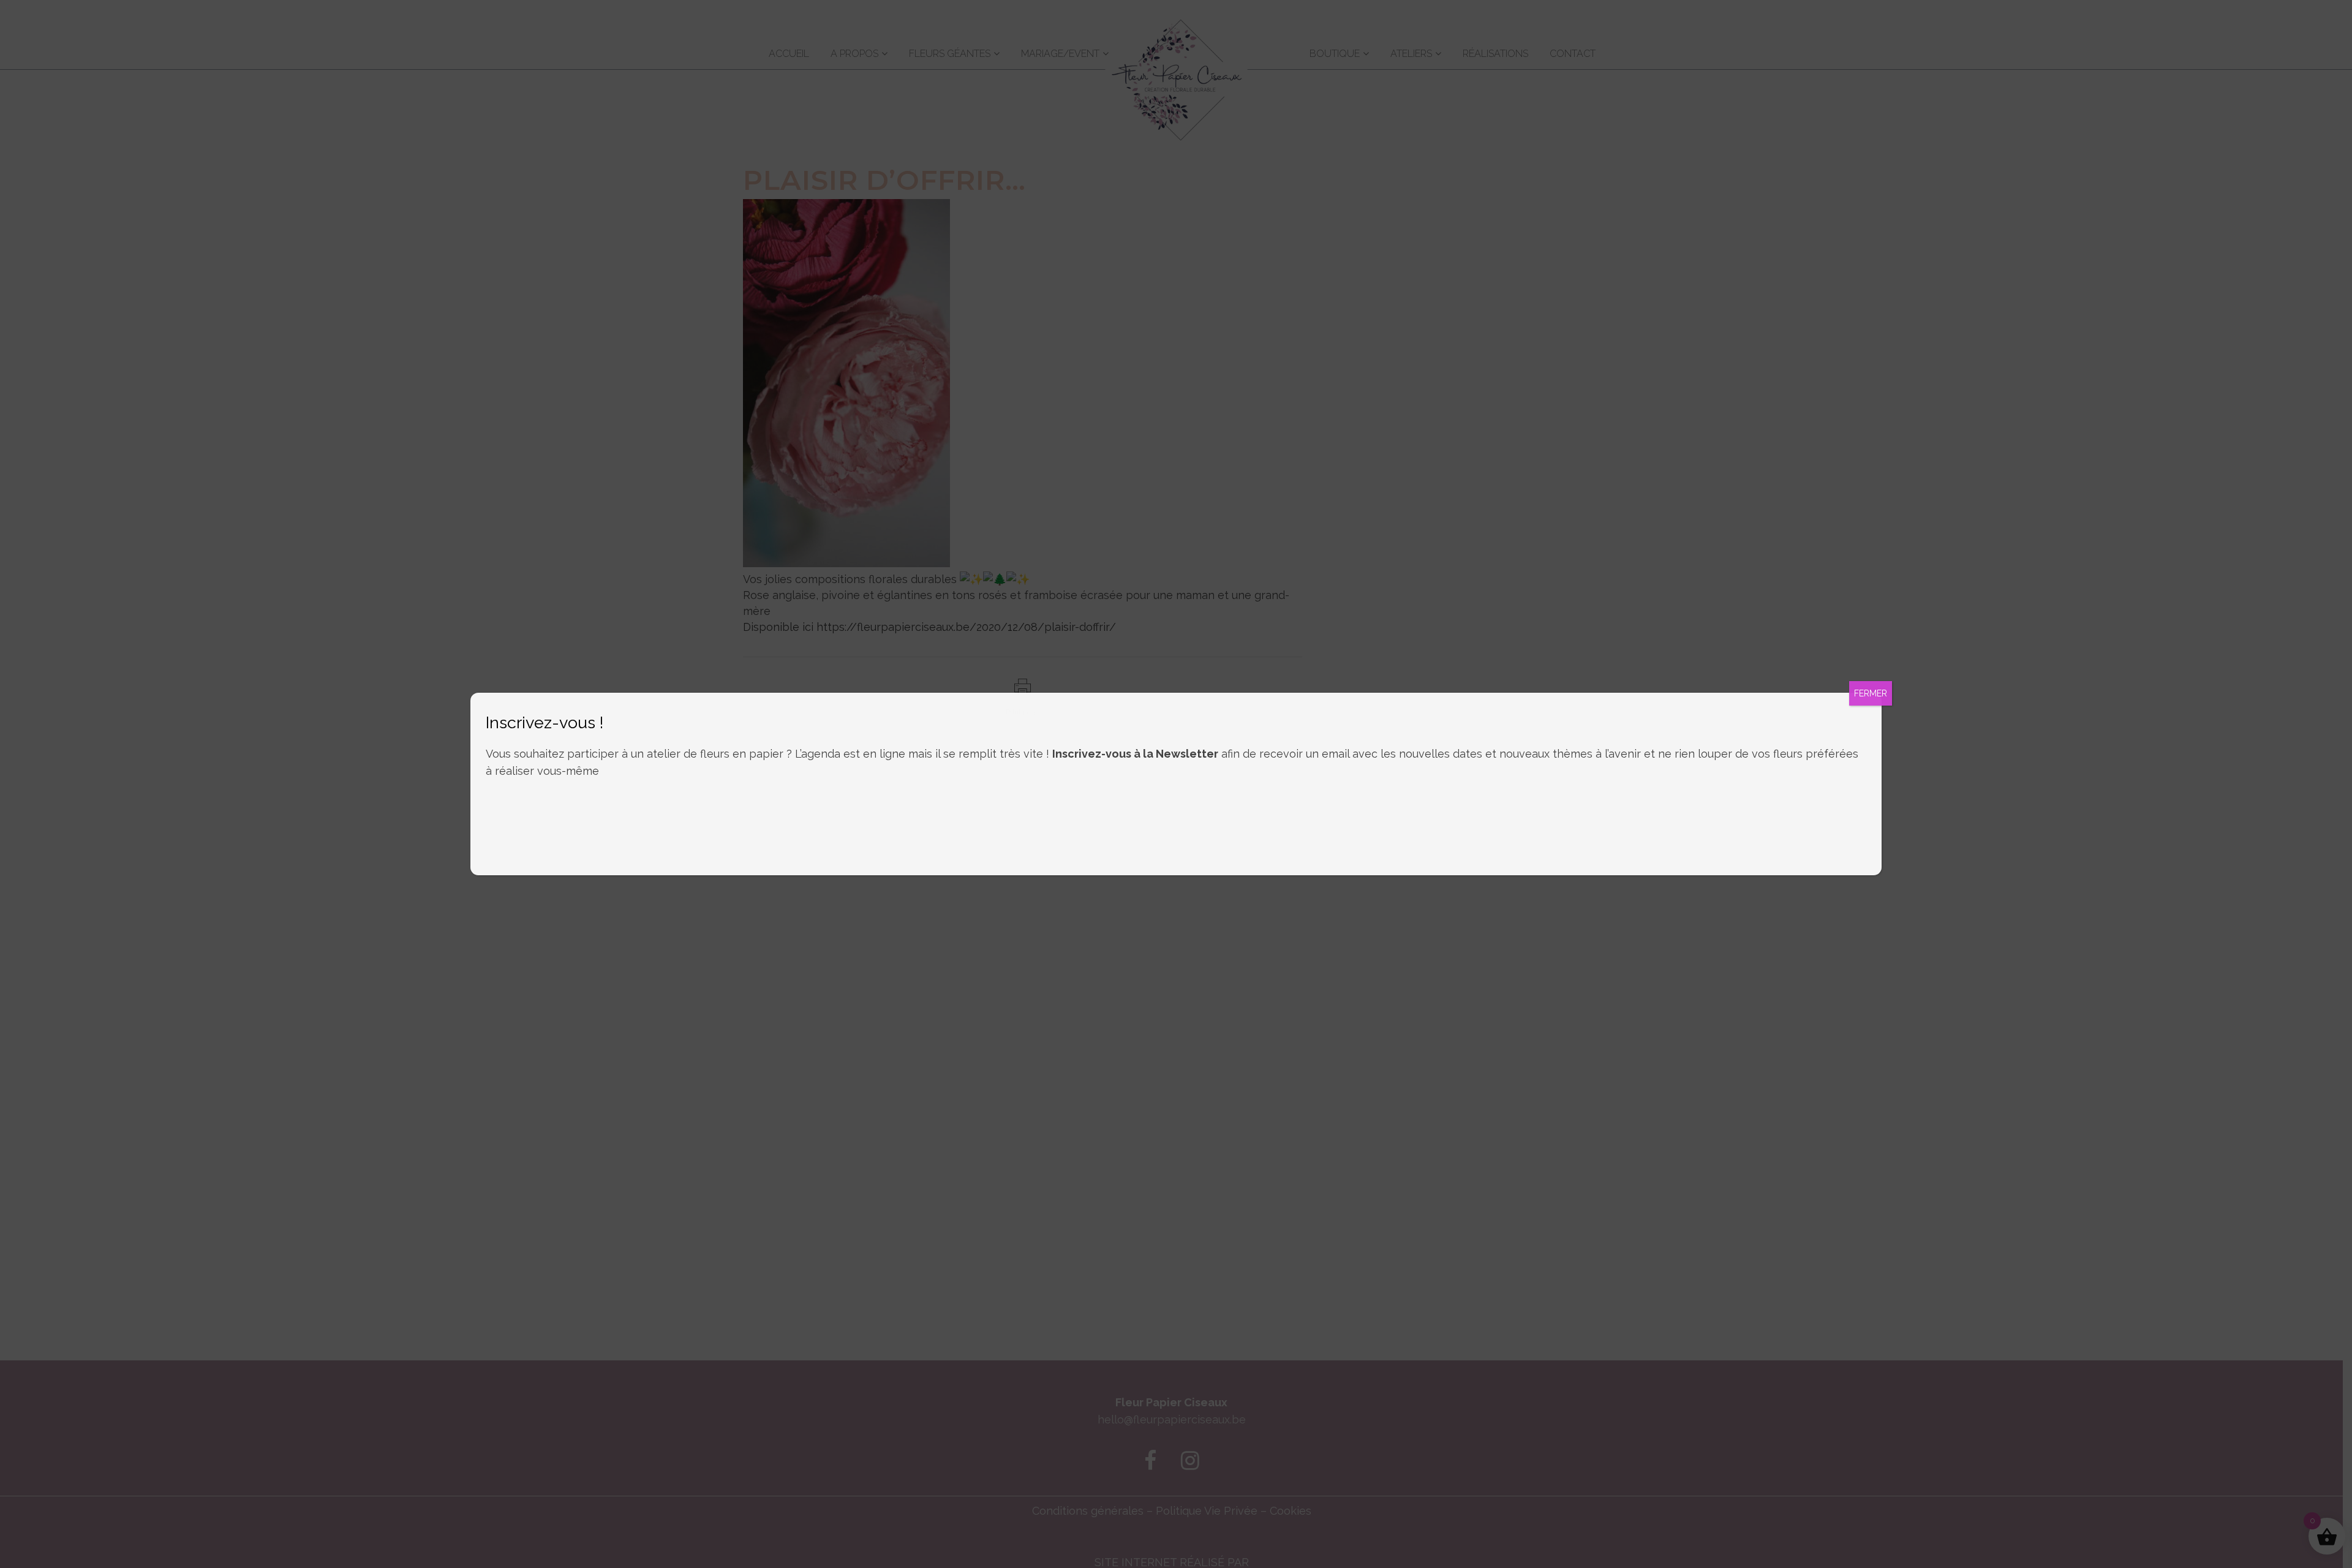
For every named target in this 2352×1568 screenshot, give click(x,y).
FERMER (1871, 693)
